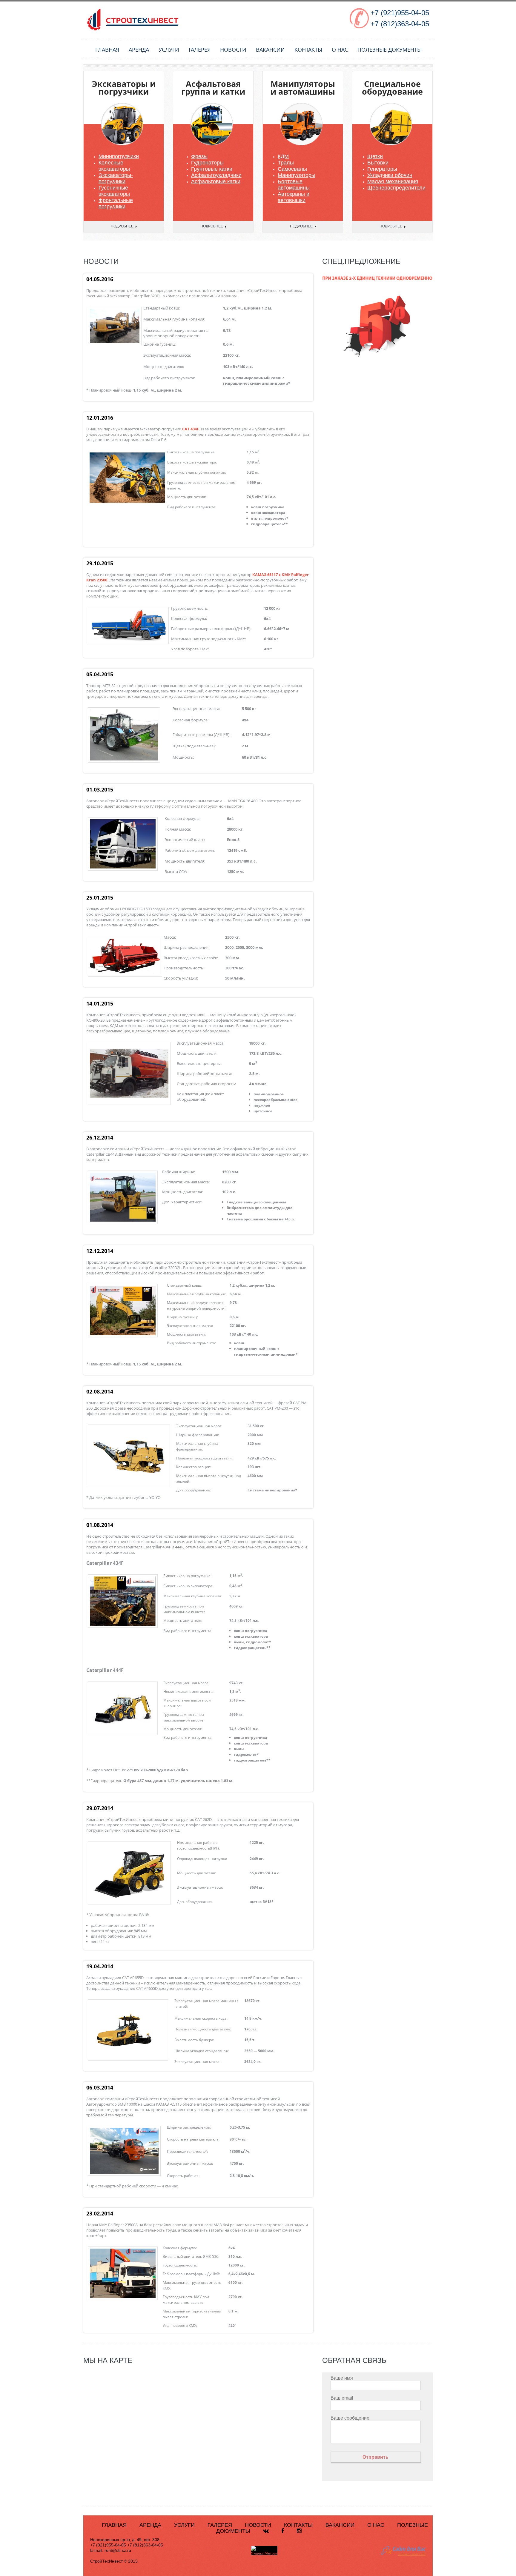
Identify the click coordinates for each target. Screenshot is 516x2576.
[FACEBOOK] (283, 2531)
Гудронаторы (207, 163)
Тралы (286, 163)
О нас (340, 50)
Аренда (139, 50)
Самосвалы (292, 169)
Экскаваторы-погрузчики (116, 178)
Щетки (375, 156)
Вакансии (270, 50)
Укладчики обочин (390, 175)
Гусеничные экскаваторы (114, 191)
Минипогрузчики (119, 156)
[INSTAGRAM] (299, 2531)
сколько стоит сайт (412, 2554)
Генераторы (382, 169)
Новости (233, 50)
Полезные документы (390, 50)
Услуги (169, 50)
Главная (107, 50)
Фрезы (199, 156)
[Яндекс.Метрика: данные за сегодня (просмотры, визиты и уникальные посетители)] (264, 2551)
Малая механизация (393, 181)
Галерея (200, 50)
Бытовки (378, 163)
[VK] (266, 2531)
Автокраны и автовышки (294, 197)
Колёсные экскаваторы (114, 166)
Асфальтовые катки (216, 181)
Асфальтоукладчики (216, 175)
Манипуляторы (297, 175)
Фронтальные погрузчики (116, 203)
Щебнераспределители (396, 188)
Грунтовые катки (212, 169)
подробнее (122, 226)
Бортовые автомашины (294, 185)
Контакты (308, 50)
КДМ (283, 156)
